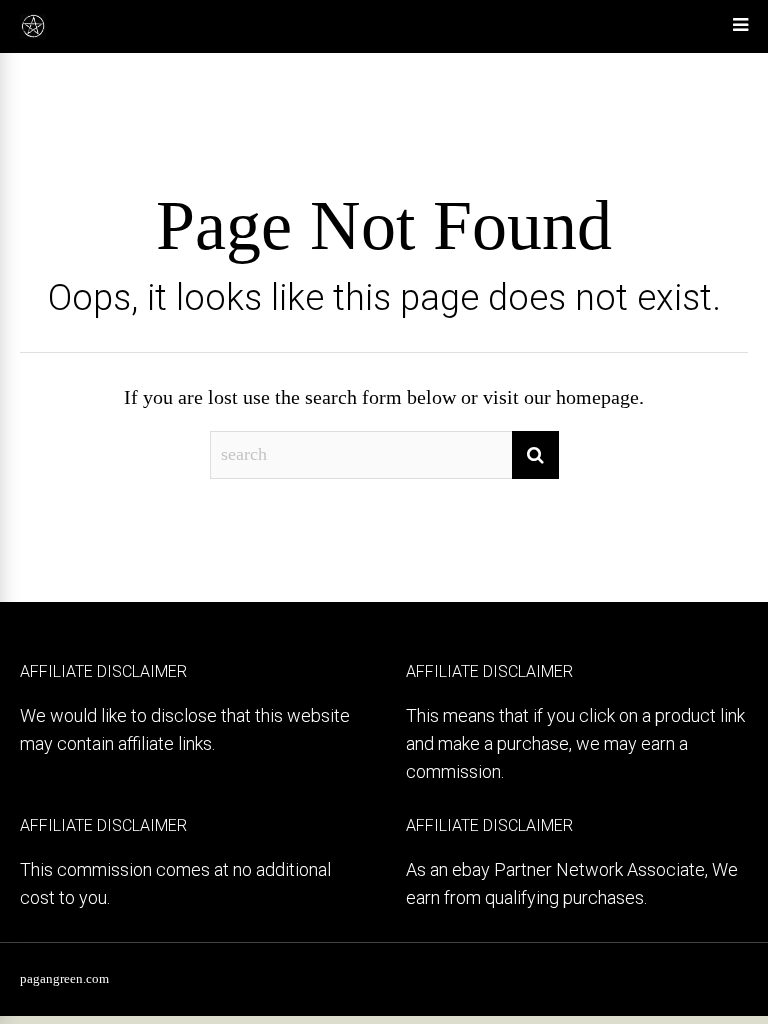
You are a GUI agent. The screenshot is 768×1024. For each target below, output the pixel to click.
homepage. (600, 397)
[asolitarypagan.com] (33, 35)
